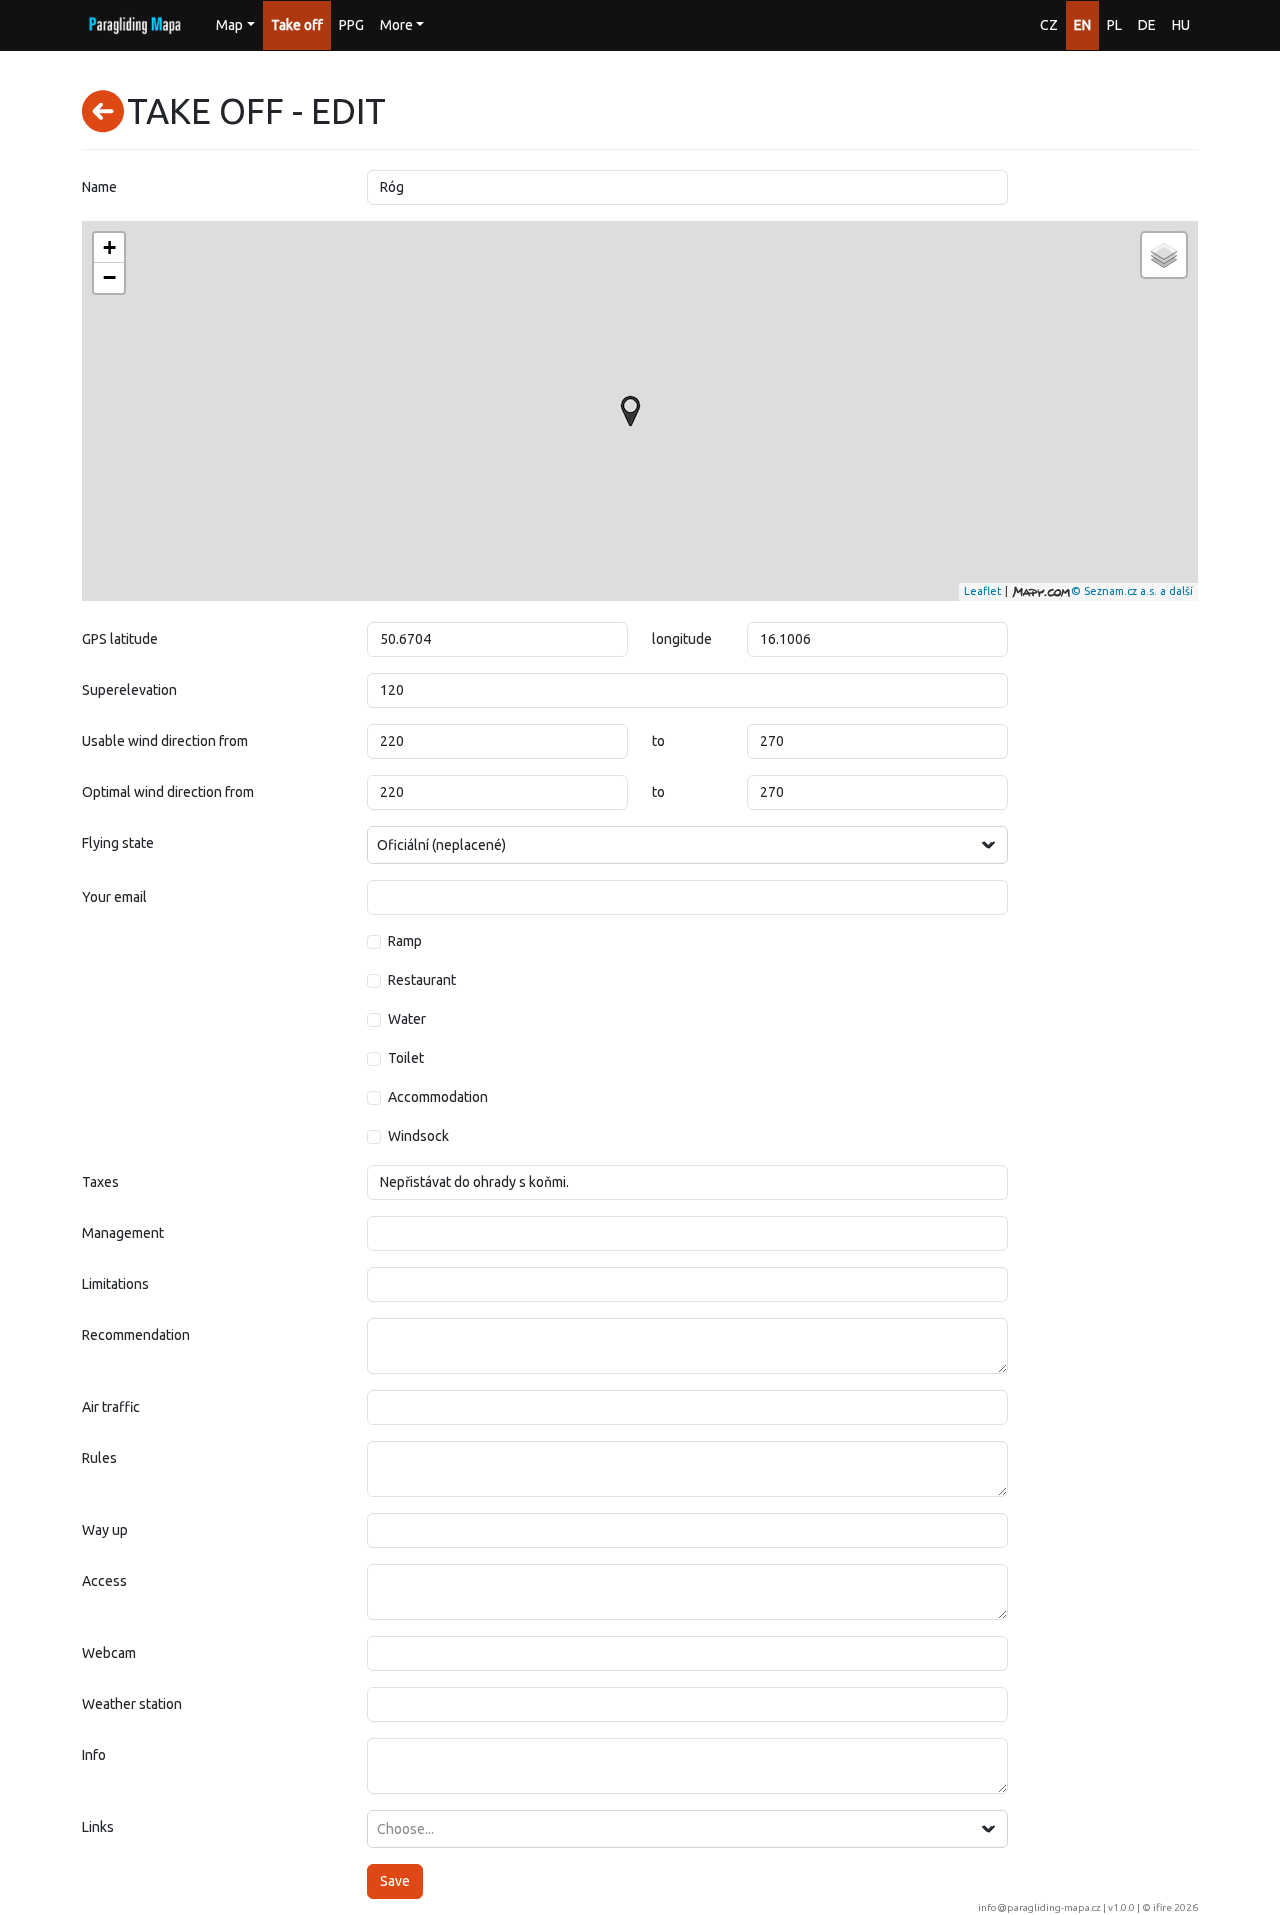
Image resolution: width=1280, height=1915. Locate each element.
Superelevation (129, 690)
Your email (114, 897)
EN (1082, 25)
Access (104, 1581)
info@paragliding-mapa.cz (1039, 1907)
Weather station (132, 1704)
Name (99, 187)
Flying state (118, 843)
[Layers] (1164, 255)
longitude (682, 639)
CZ (1049, 25)
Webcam (109, 1653)
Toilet (406, 1058)
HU (1181, 25)
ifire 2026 (1175, 1907)
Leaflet (983, 591)
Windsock (418, 1136)
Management (123, 1233)
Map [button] (229, 25)
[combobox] (687, 845)
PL (1114, 25)
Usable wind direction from (165, 741)
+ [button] (109, 247)
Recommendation (136, 1335)
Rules (99, 1458)
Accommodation (438, 1097)
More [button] (396, 25)
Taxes (100, 1182)
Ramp (405, 941)
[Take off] (630, 411)
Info (94, 1755)
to (658, 741)
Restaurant (422, 980)
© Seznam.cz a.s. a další (1132, 591)
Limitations (115, 1284)
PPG (351, 25)
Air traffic (111, 1407)
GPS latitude (120, 639)
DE (1147, 25)
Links (98, 1827)
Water (407, 1019)
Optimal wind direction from (168, 792)
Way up (105, 1530)
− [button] (109, 277)
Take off (297, 25)
